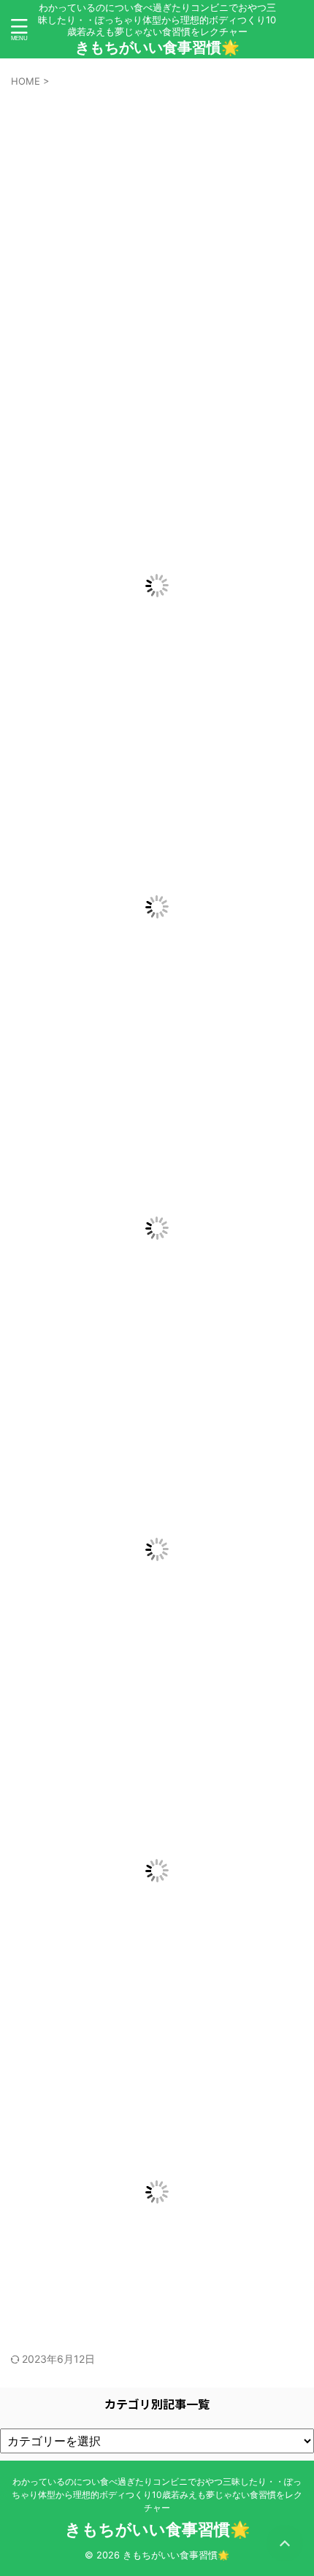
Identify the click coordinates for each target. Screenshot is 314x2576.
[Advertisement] (157, 253)
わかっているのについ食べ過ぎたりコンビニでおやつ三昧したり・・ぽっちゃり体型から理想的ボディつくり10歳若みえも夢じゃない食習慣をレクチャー (157, 2495)
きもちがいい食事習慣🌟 (157, 47)
